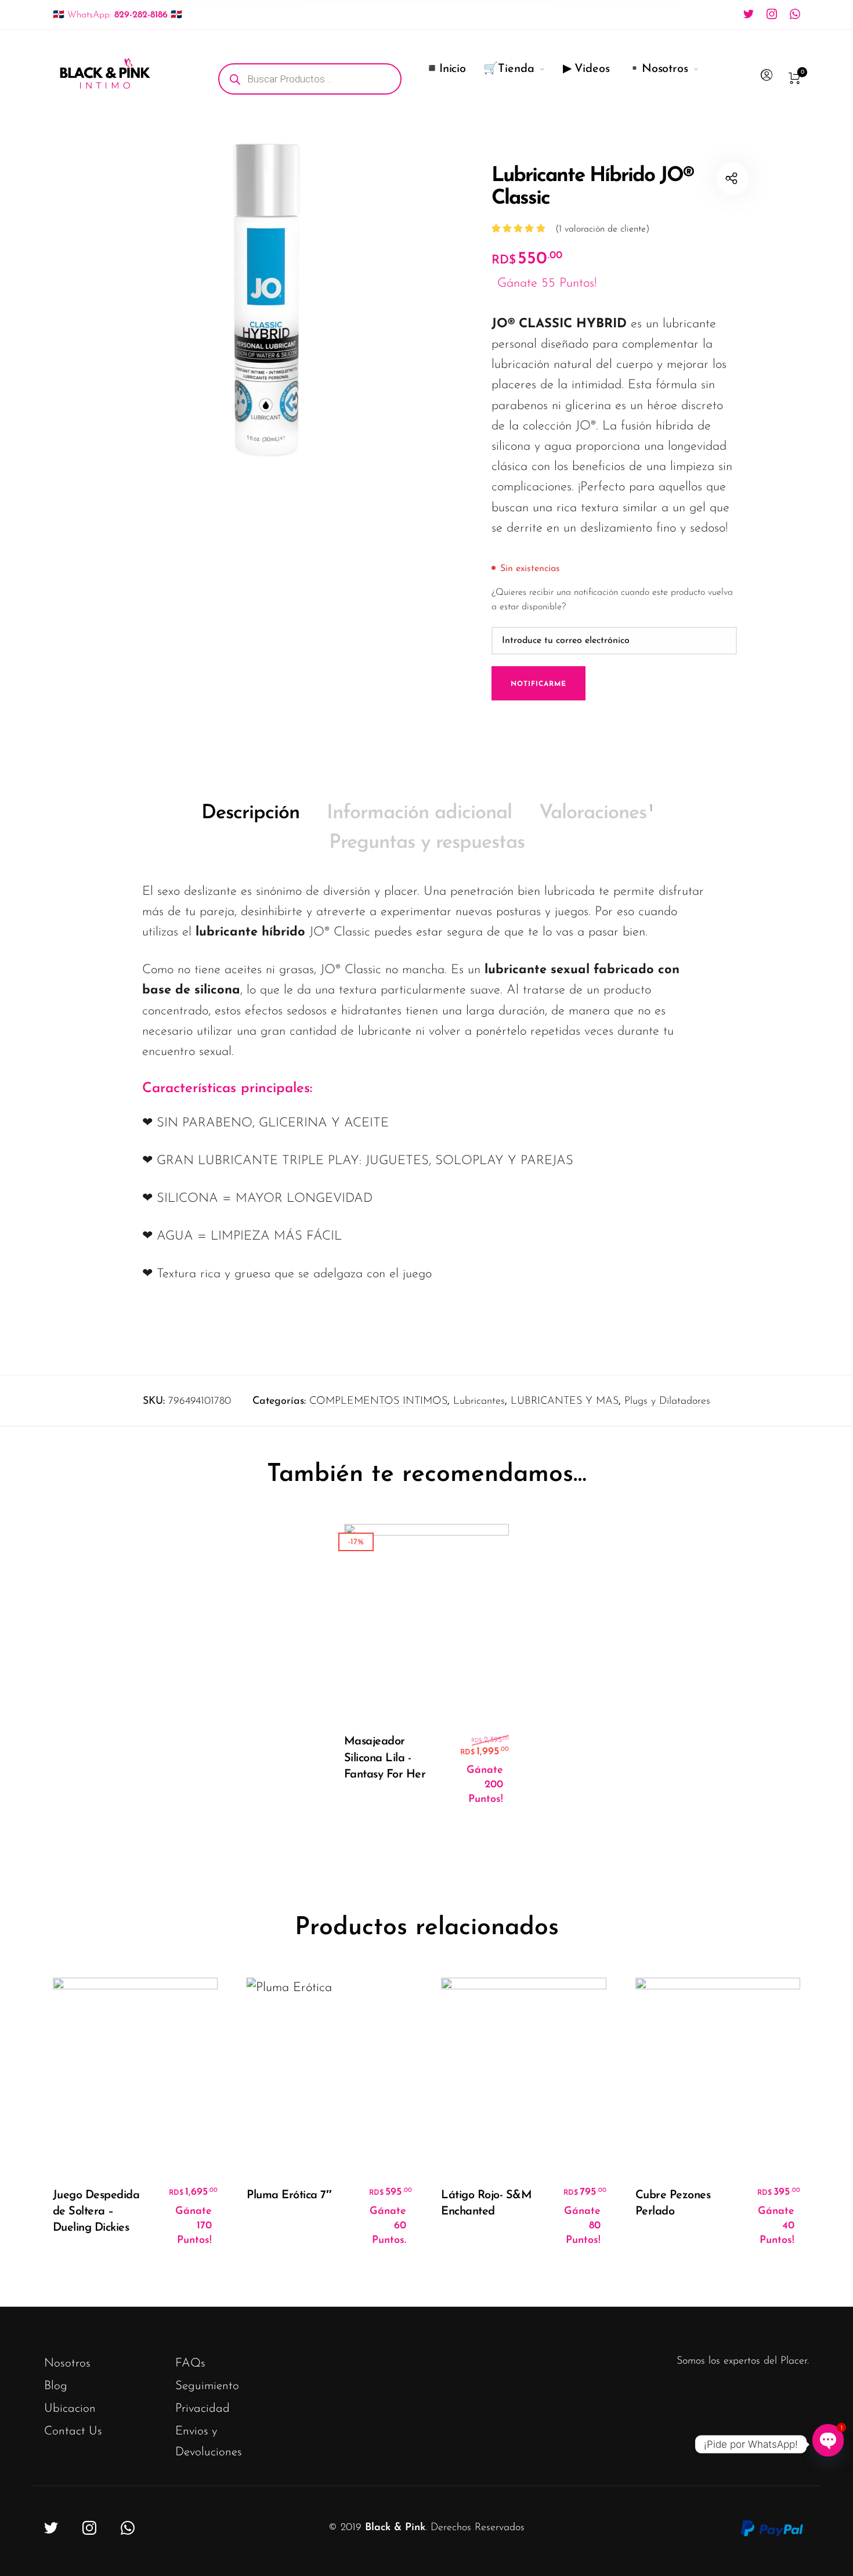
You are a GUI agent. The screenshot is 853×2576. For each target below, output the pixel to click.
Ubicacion (70, 2409)
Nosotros (67, 2363)
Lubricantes (479, 1401)
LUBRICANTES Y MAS (565, 1401)
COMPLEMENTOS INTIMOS (378, 1401)
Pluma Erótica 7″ (289, 2195)
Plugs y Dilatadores (667, 1401)
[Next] (778, 2122)
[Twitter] (749, 14)
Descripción (250, 813)
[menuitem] (319, 79)
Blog (56, 2386)
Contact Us (73, 2431)
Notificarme (538, 684)
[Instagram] (772, 14)
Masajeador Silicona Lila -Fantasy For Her (385, 1758)
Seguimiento (207, 2386)
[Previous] (75, 2122)
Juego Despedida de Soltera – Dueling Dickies (96, 2212)
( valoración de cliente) (602, 229)
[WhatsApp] (795, 14)
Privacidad (203, 2409)
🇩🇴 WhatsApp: (118, 15)
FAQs (190, 2363)
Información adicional (419, 813)
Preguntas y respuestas (427, 843)
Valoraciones (596, 813)
